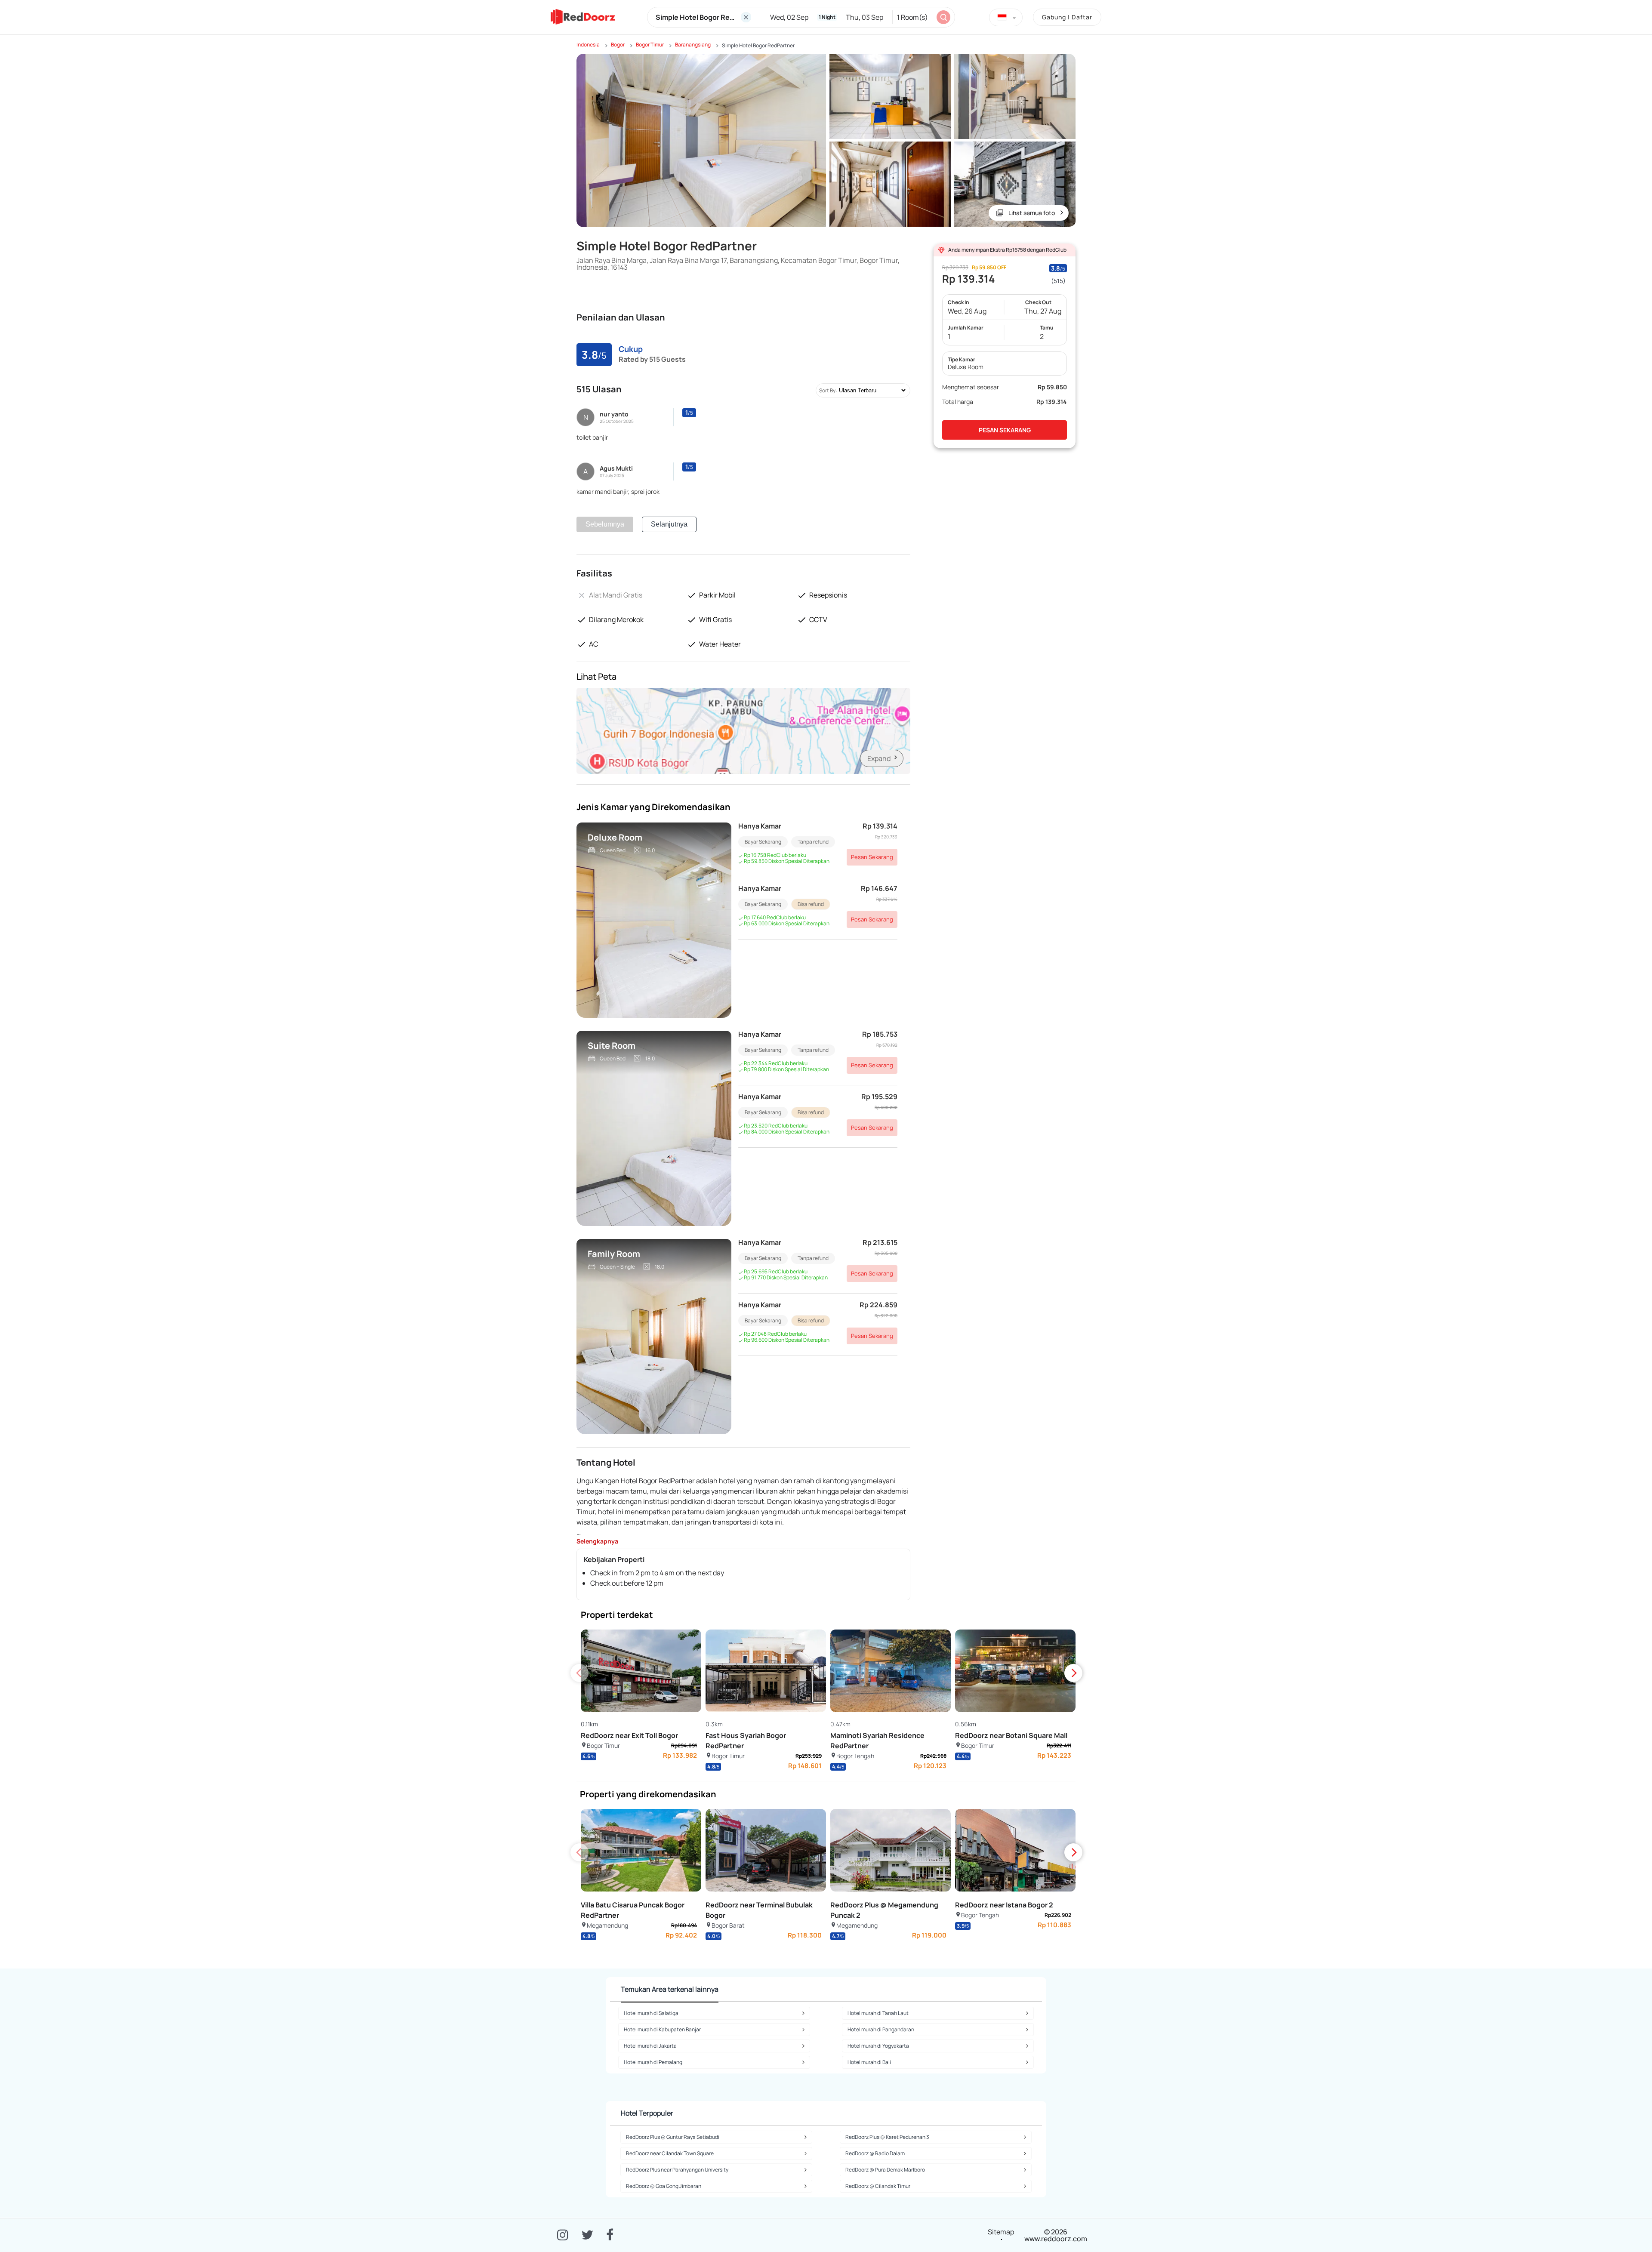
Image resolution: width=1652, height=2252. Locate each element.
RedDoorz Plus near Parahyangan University (677, 2170)
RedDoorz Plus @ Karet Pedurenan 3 (887, 2137)
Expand (879, 758)
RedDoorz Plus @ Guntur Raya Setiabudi (673, 2137)
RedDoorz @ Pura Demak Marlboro (885, 2170)
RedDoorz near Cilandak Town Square (670, 2153)
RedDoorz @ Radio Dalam (875, 2153)
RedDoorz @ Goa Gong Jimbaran (664, 2186)
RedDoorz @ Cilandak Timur (878, 2186)
